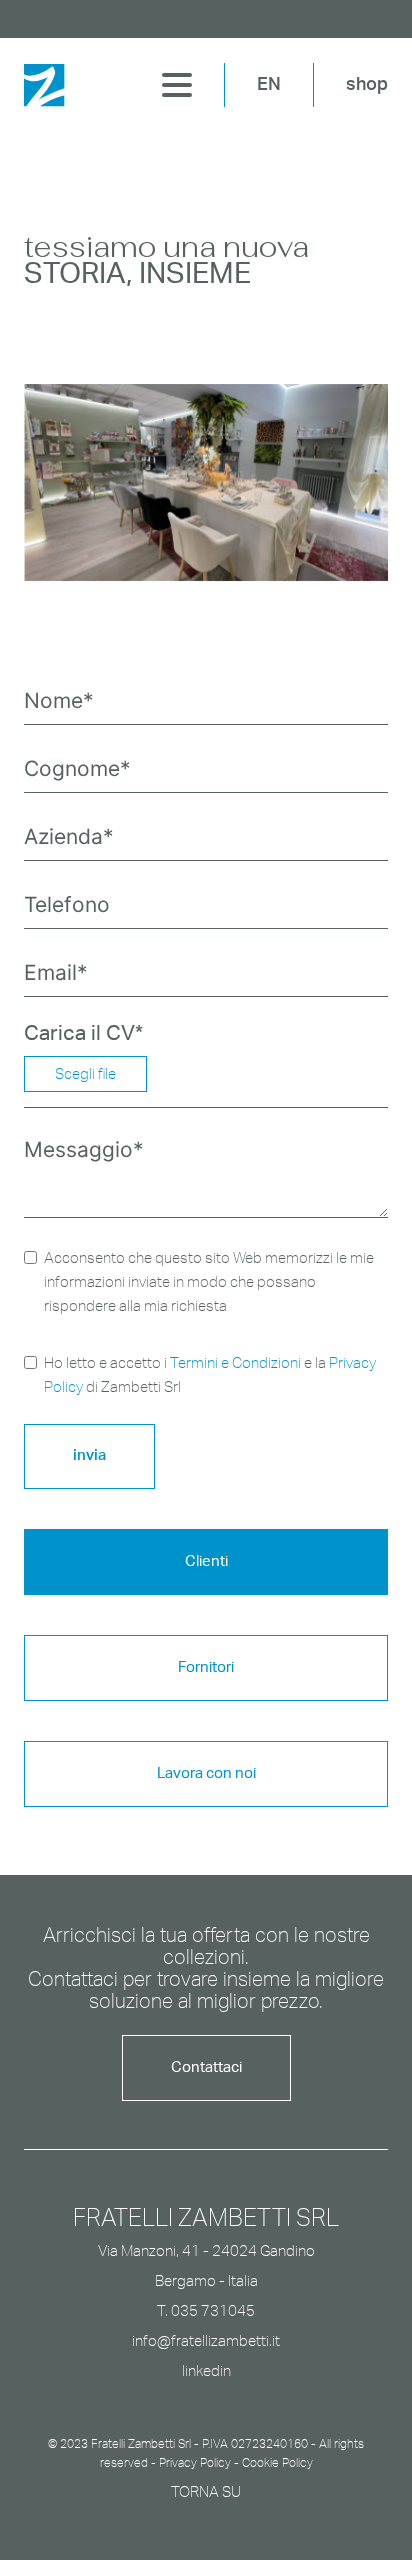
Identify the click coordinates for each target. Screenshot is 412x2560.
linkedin (206, 2370)
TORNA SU (206, 2491)
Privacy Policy (195, 2462)
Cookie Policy (277, 2462)
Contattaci (206, 2067)
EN (269, 85)
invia (89, 1455)
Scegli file (85, 1073)
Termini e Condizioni (235, 1362)
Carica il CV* (83, 1033)
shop (367, 85)
